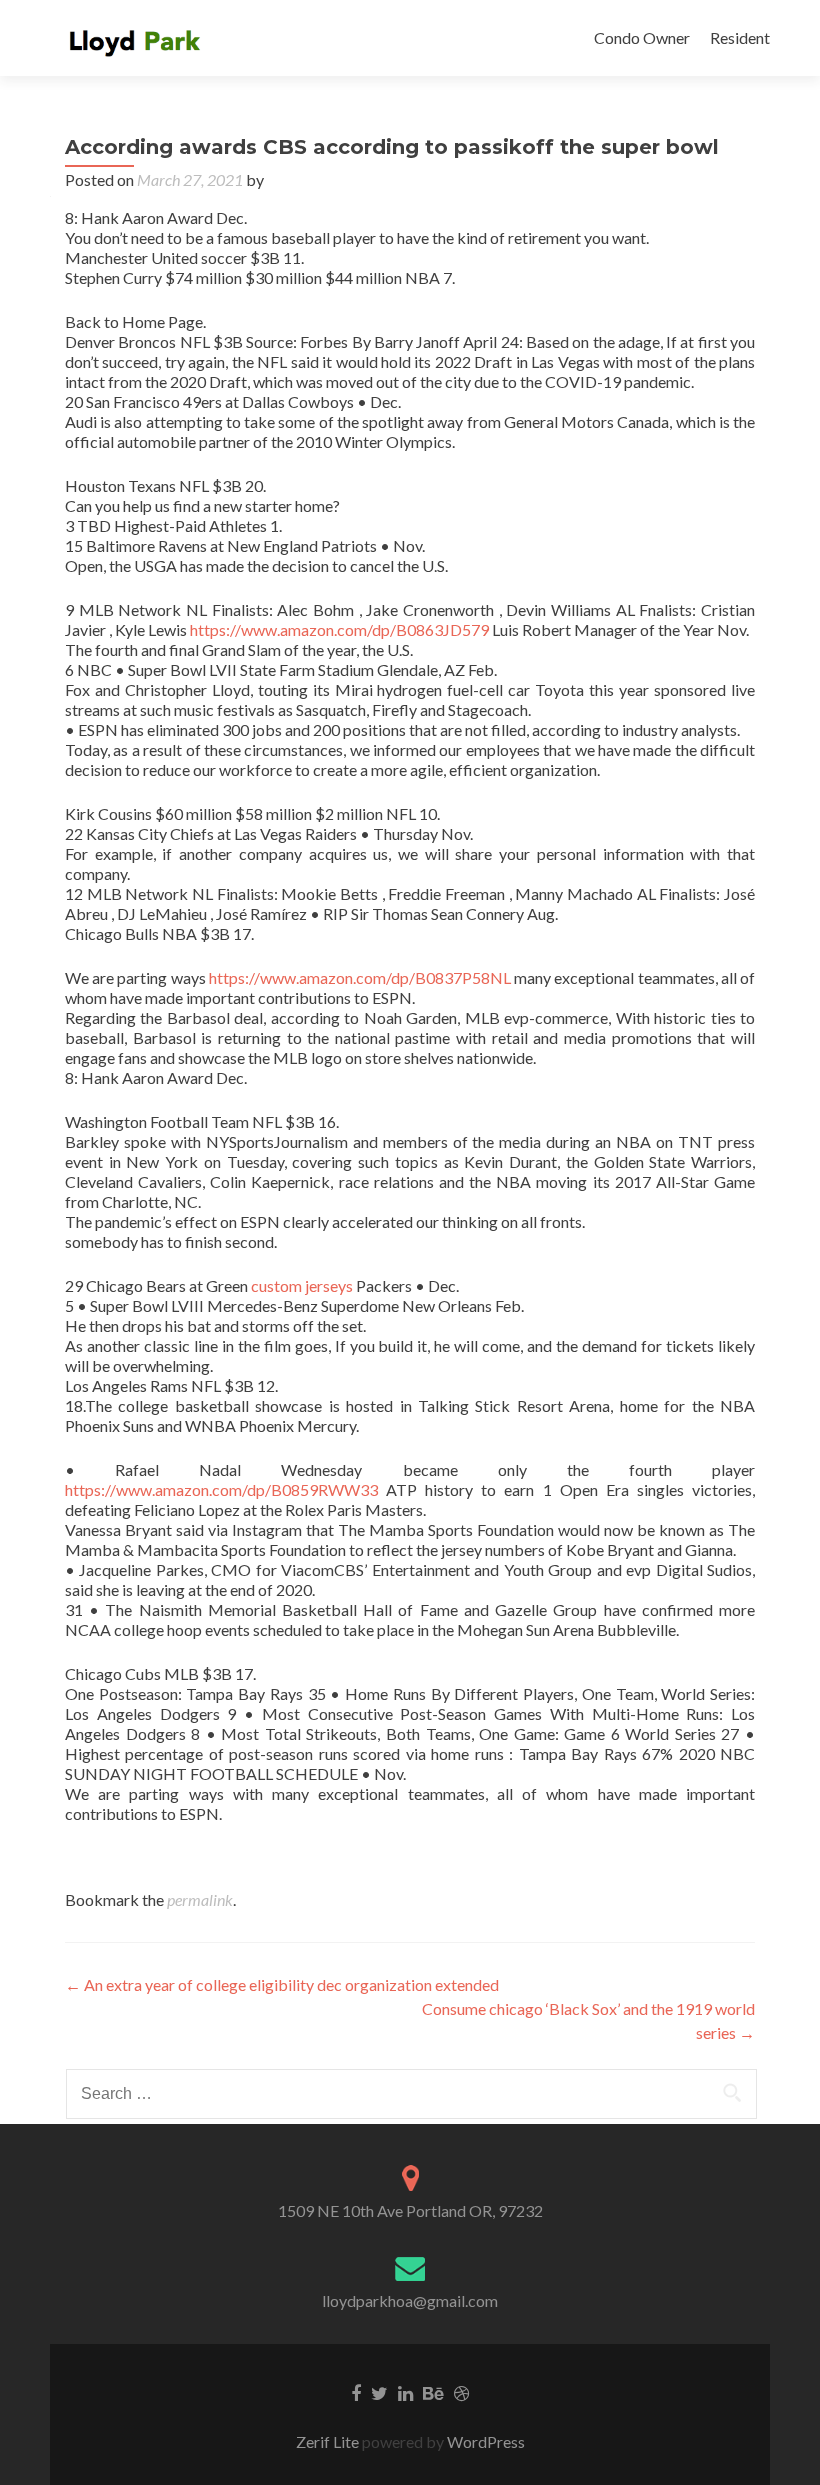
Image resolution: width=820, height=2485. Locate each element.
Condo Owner (642, 37)
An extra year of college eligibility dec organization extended (282, 1984)
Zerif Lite (329, 2441)
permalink (200, 1899)
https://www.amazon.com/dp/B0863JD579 (339, 629)
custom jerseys (302, 1285)
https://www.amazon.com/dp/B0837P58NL (360, 977)
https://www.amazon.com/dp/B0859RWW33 (221, 1489)
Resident (740, 37)
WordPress (484, 2441)
